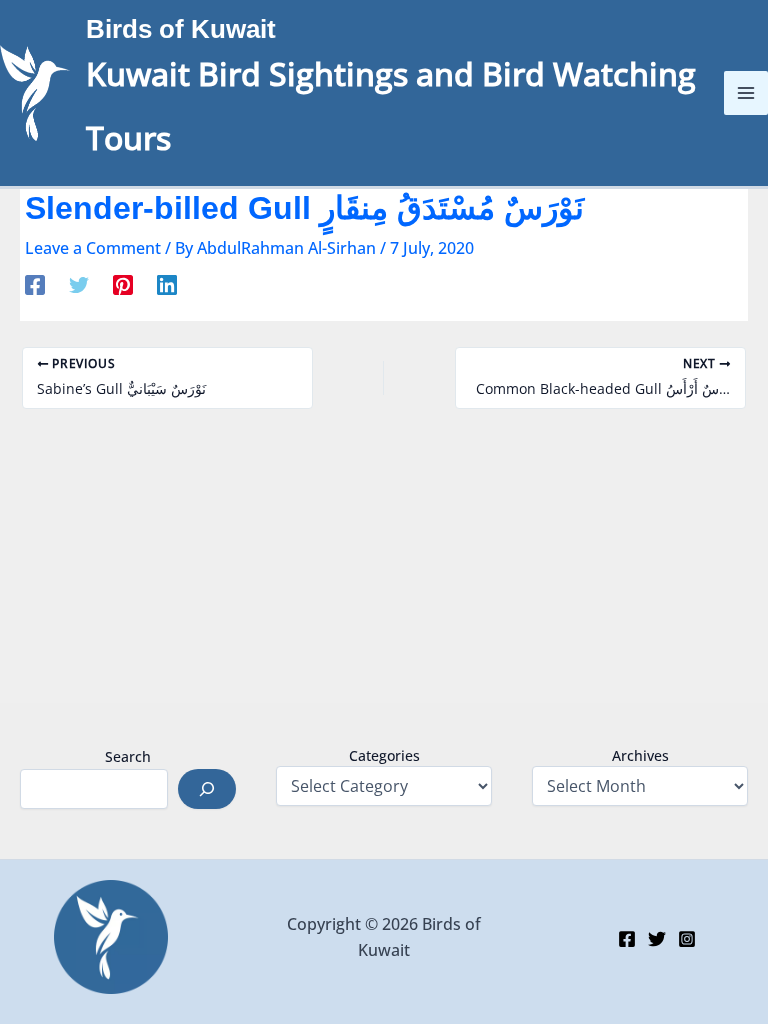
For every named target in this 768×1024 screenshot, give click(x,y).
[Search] (207, 789)
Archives (640, 755)
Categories (384, 755)
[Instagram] (687, 939)
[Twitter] (79, 284)
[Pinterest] (123, 284)
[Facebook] (35, 284)
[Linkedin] (167, 284)
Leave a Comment (93, 248)
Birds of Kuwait (181, 29)
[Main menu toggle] (746, 93)
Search (128, 756)
